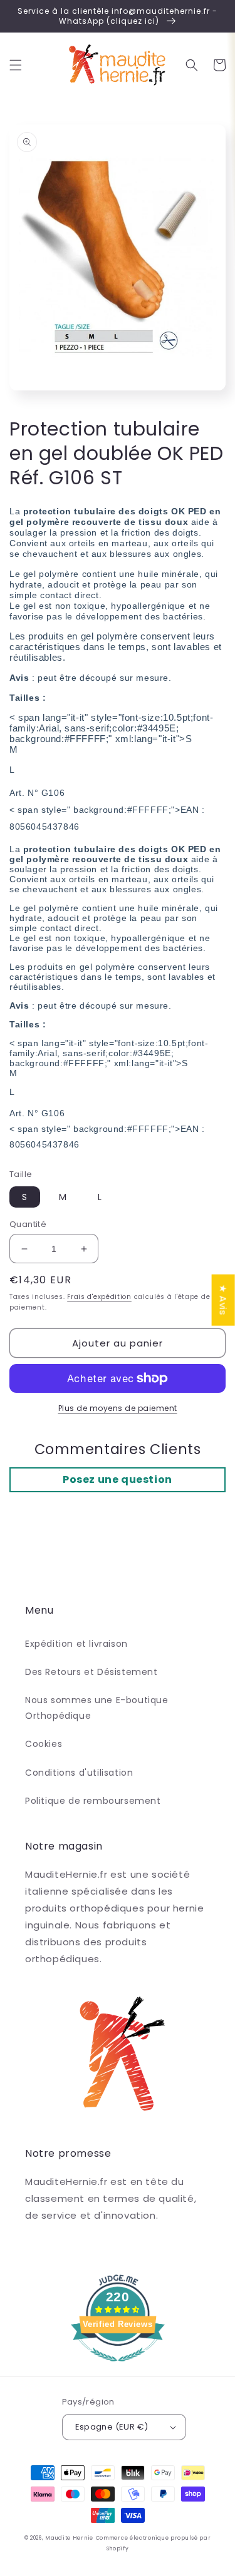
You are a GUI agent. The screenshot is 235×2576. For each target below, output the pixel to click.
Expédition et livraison (76, 1644)
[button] (16, 65)
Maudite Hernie (69, 2538)
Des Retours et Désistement (91, 1672)
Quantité (28, 1224)
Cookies (44, 1744)
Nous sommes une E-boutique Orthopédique (97, 1708)
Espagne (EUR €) (112, 2427)
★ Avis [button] (223, 1300)
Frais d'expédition (99, 1297)
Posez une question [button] (118, 1479)
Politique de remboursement (93, 1801)
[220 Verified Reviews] (118, 2368)
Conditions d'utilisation (79, 1773)
